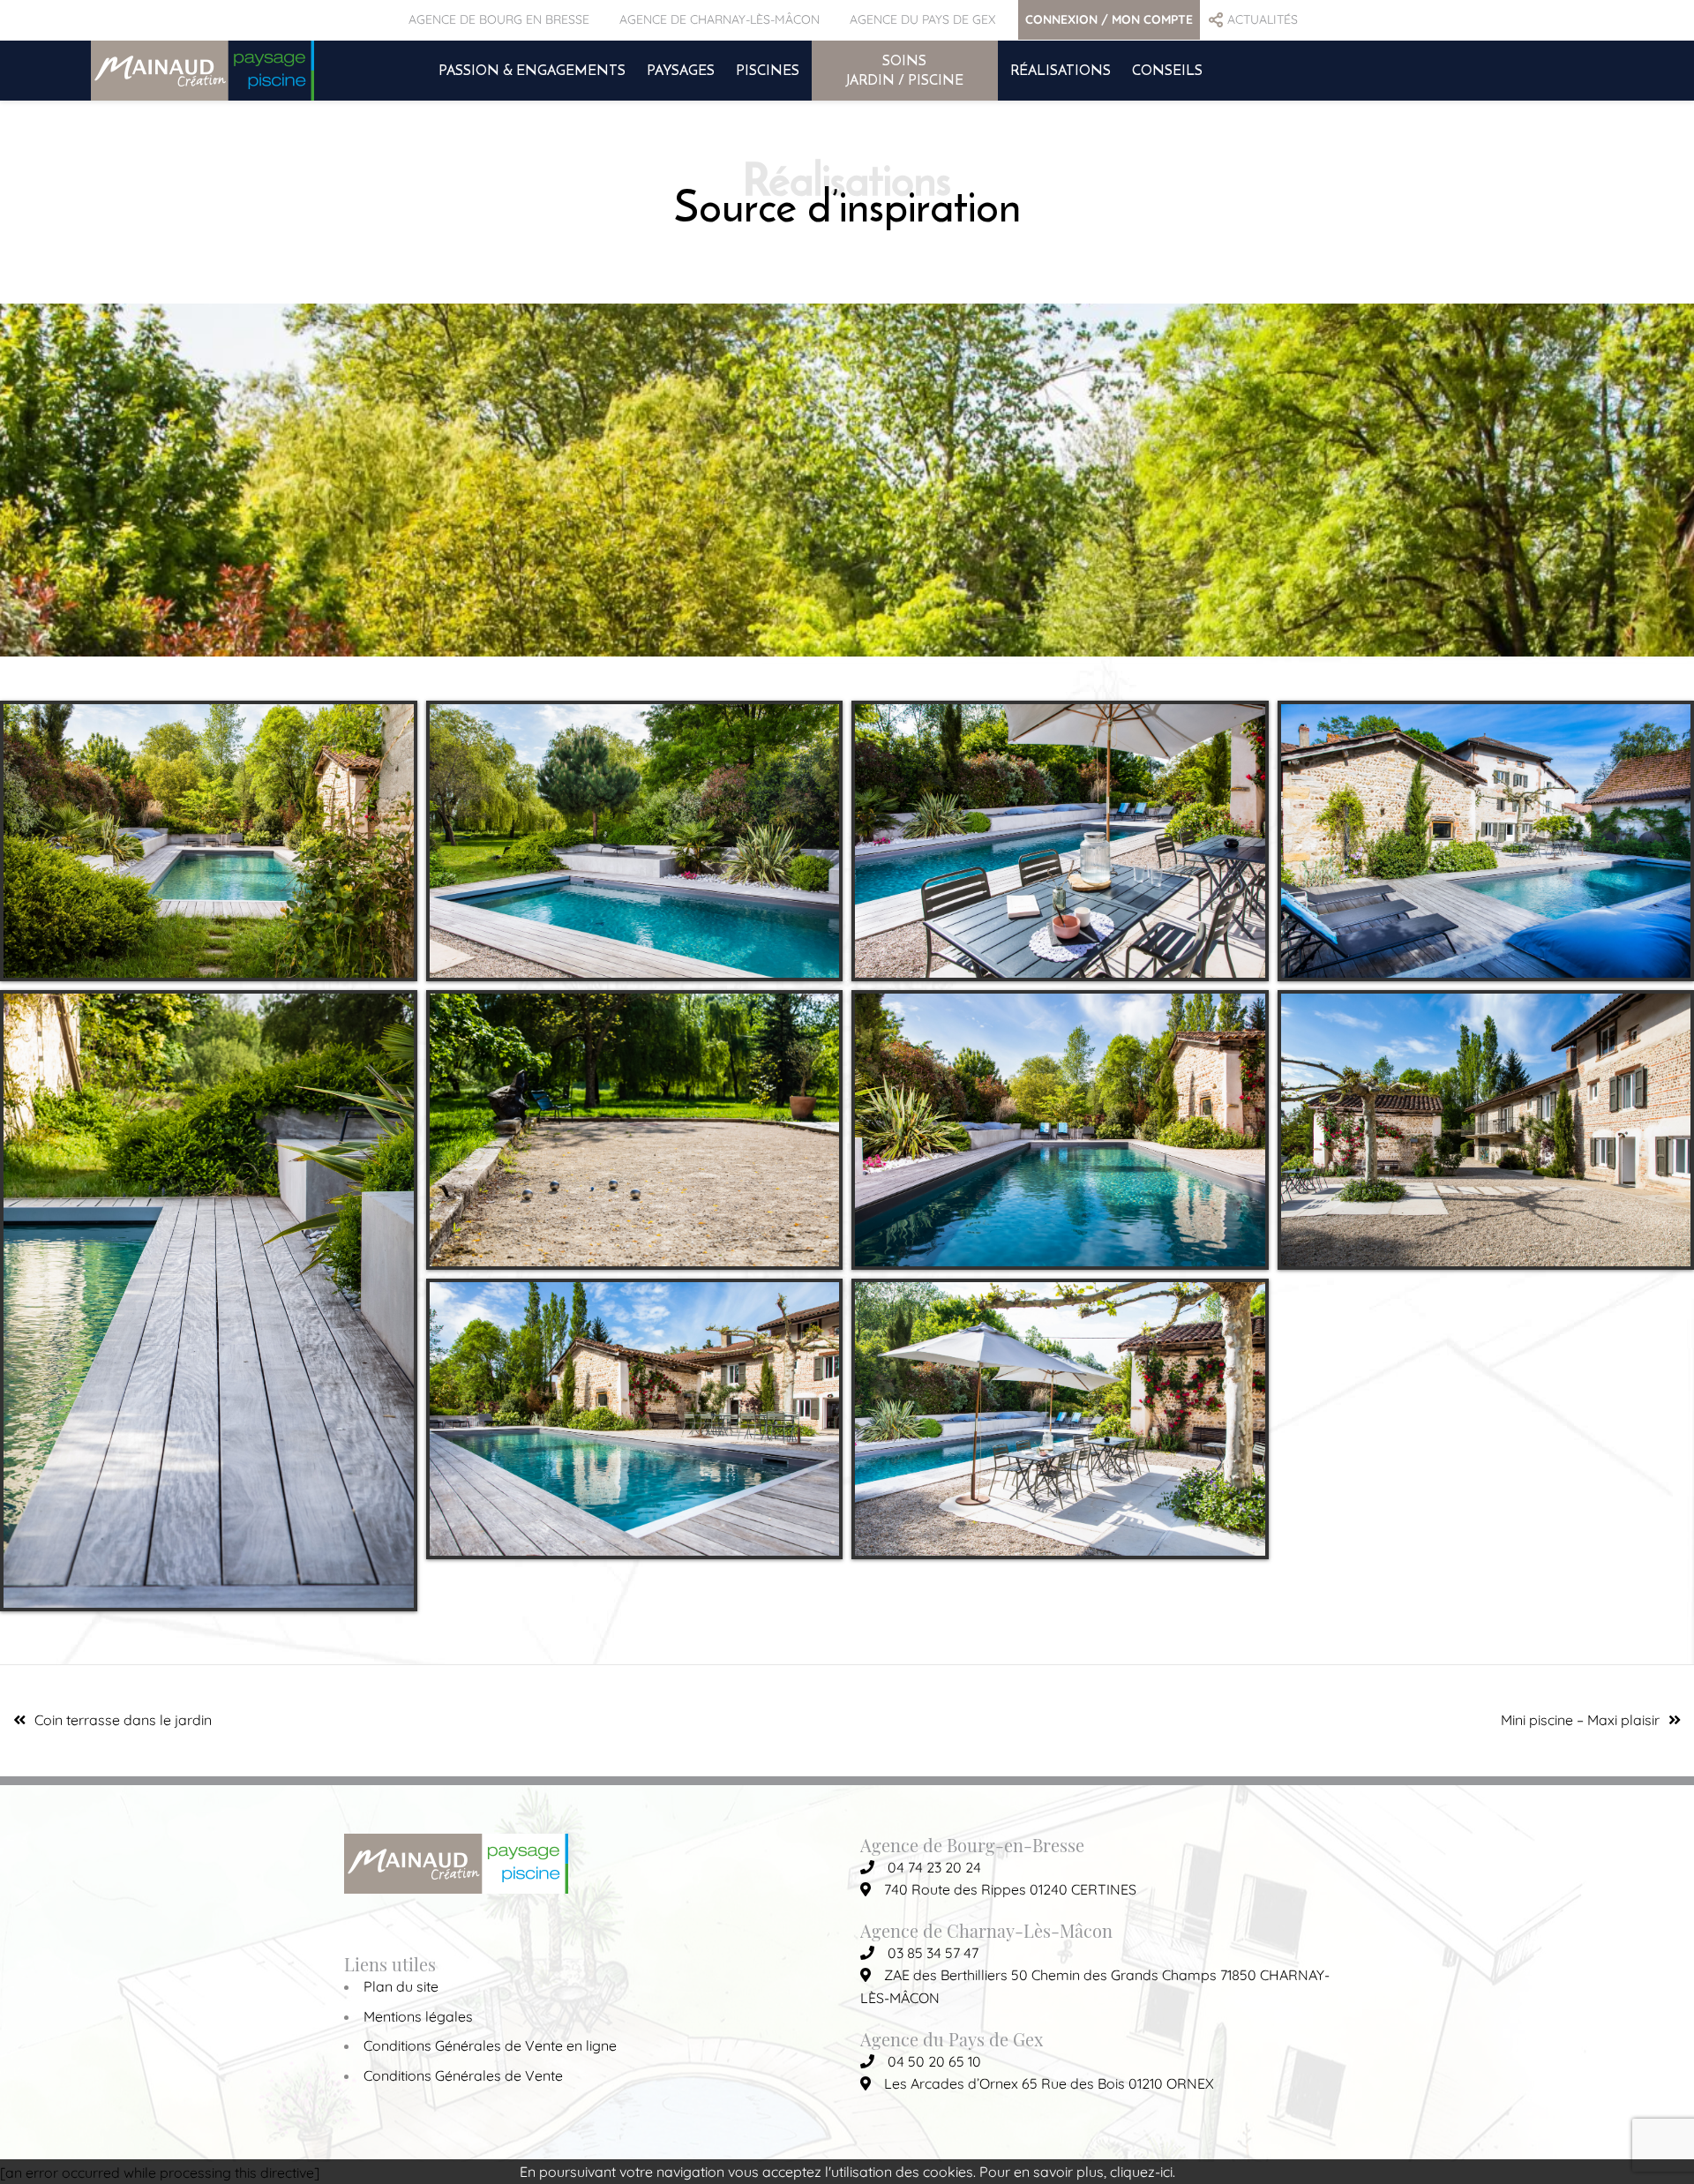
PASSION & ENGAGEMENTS (532, 70)
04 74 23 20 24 (934, 1867)
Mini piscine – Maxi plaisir (1580, 1720)
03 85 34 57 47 (933, 1953)
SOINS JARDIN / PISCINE (905, 70)
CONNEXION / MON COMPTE (1109, 19)
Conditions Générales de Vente (463, 2075)
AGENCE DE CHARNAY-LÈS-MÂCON (720, 19)
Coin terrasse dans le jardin (123, 1720)
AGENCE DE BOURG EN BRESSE (499, 19)
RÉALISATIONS (1061, 70)
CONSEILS (1167, 70)
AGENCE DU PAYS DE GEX (922, 19)
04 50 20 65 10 (934, 2061)
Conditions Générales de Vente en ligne (490, 2045)
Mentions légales (418, 2016)
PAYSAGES (681, 70)
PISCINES (768, 70)
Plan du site (401, 1986)
